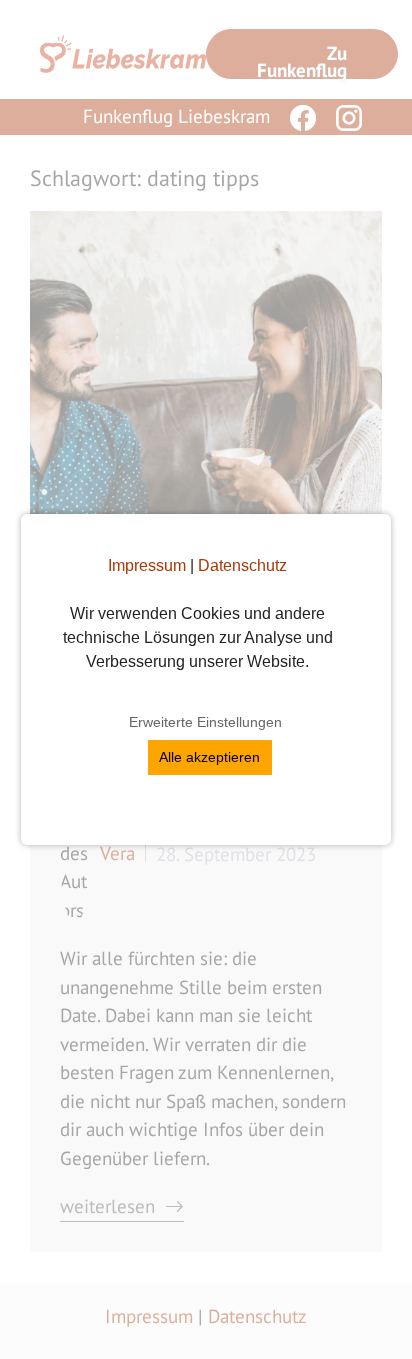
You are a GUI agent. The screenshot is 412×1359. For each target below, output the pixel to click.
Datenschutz (242, 565)
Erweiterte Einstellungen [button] (205, 722)
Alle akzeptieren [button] (209, 757)
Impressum (147, 565)
